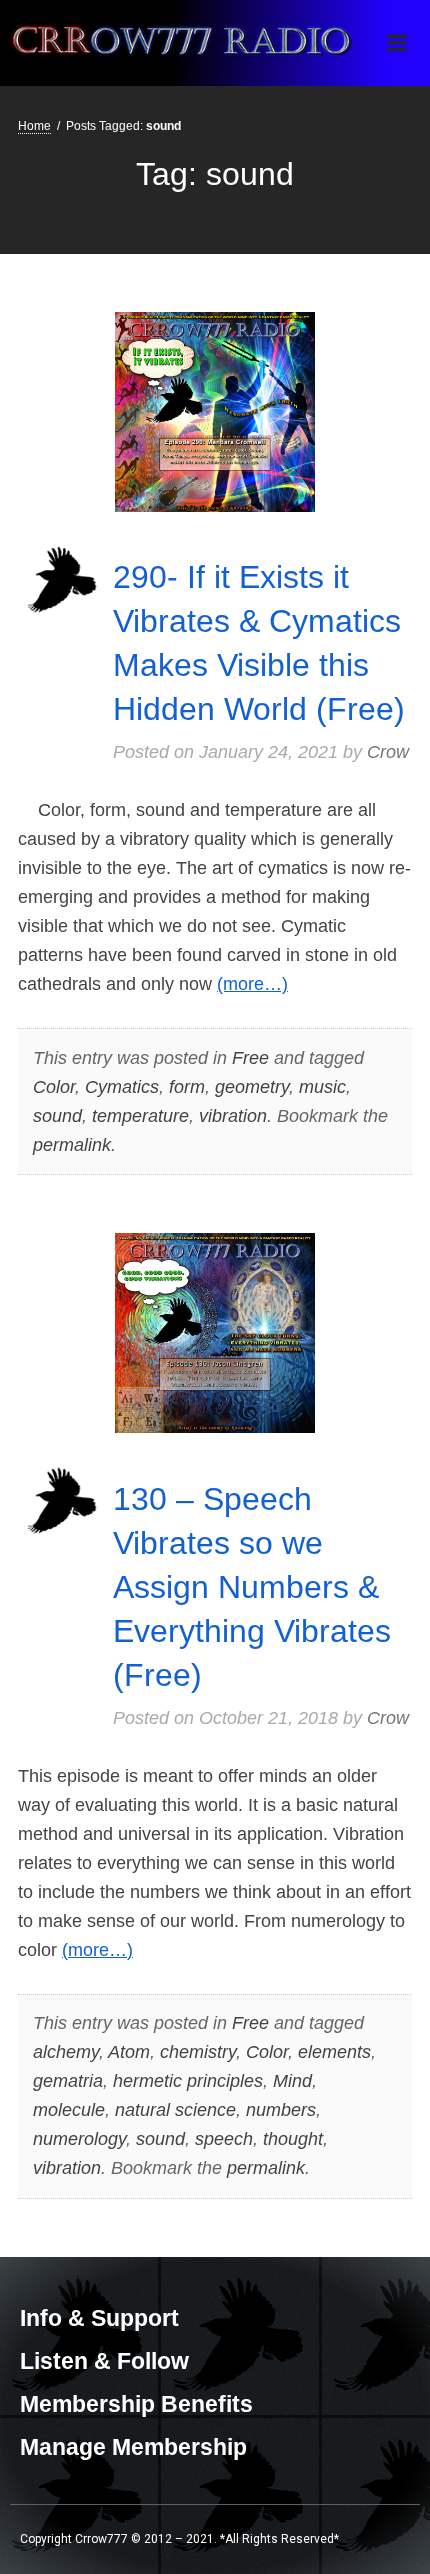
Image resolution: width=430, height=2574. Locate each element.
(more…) (252, 984)
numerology (79, 2139)
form (187, 1087)
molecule (69, 2110)
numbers (281, 2110)
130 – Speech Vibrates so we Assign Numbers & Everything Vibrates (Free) (252, 1587)
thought (293, 2139)
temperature (140, 1116)
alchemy (66, 2052)
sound (57, 1116)
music (322, 1087)
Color (54, 1087)
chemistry (198, 2052)
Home (34, 126)
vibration (233, 1116)
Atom (129, 2052)
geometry (252, 1087)
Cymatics (122, 1087)
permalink (72, 1145)
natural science (175, 2110)
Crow (388, 752)
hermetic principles (188, 2081)
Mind (292, 2081)
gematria (68, 2081)
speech (224, 2139)
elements (334, 2052)
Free (250, 1058)
